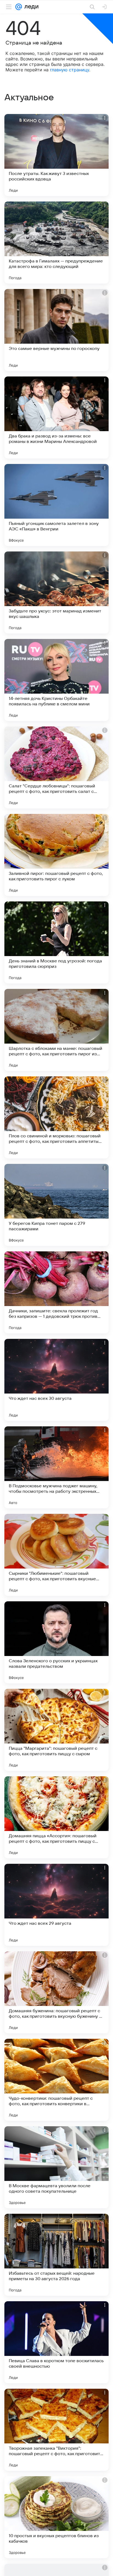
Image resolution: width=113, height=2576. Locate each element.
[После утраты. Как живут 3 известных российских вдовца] (56, 155)
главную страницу (70, 70)
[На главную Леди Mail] (30, 7)
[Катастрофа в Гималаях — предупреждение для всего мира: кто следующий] (56, 243)
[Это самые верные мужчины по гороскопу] (56, 330)
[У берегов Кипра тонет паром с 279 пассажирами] (56, 1205)
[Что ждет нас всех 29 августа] (56, 1905)
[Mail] (19, 7)
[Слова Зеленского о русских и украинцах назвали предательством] (56, 1642)
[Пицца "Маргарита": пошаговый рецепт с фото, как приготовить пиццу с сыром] (56, 1730)
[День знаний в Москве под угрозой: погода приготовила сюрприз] (56, 942)
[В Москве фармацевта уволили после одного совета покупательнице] (56, 2167)
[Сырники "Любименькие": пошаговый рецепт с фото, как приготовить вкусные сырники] (56, 1555)
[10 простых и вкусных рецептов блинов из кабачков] (56, 2517)
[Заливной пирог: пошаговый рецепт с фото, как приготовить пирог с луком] (56, 855)
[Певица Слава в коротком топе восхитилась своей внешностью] (56, 2342)
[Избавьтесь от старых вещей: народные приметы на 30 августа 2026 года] (56, 2255)
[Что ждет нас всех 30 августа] (56, 1380)
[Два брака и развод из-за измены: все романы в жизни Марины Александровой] (56, 417)
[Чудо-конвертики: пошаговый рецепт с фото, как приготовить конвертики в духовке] (56, 2080)
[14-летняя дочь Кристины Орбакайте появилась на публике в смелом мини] (56, 680)
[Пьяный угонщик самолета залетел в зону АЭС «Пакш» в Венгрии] (56, 505)
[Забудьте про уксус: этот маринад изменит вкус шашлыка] (56, 592)
